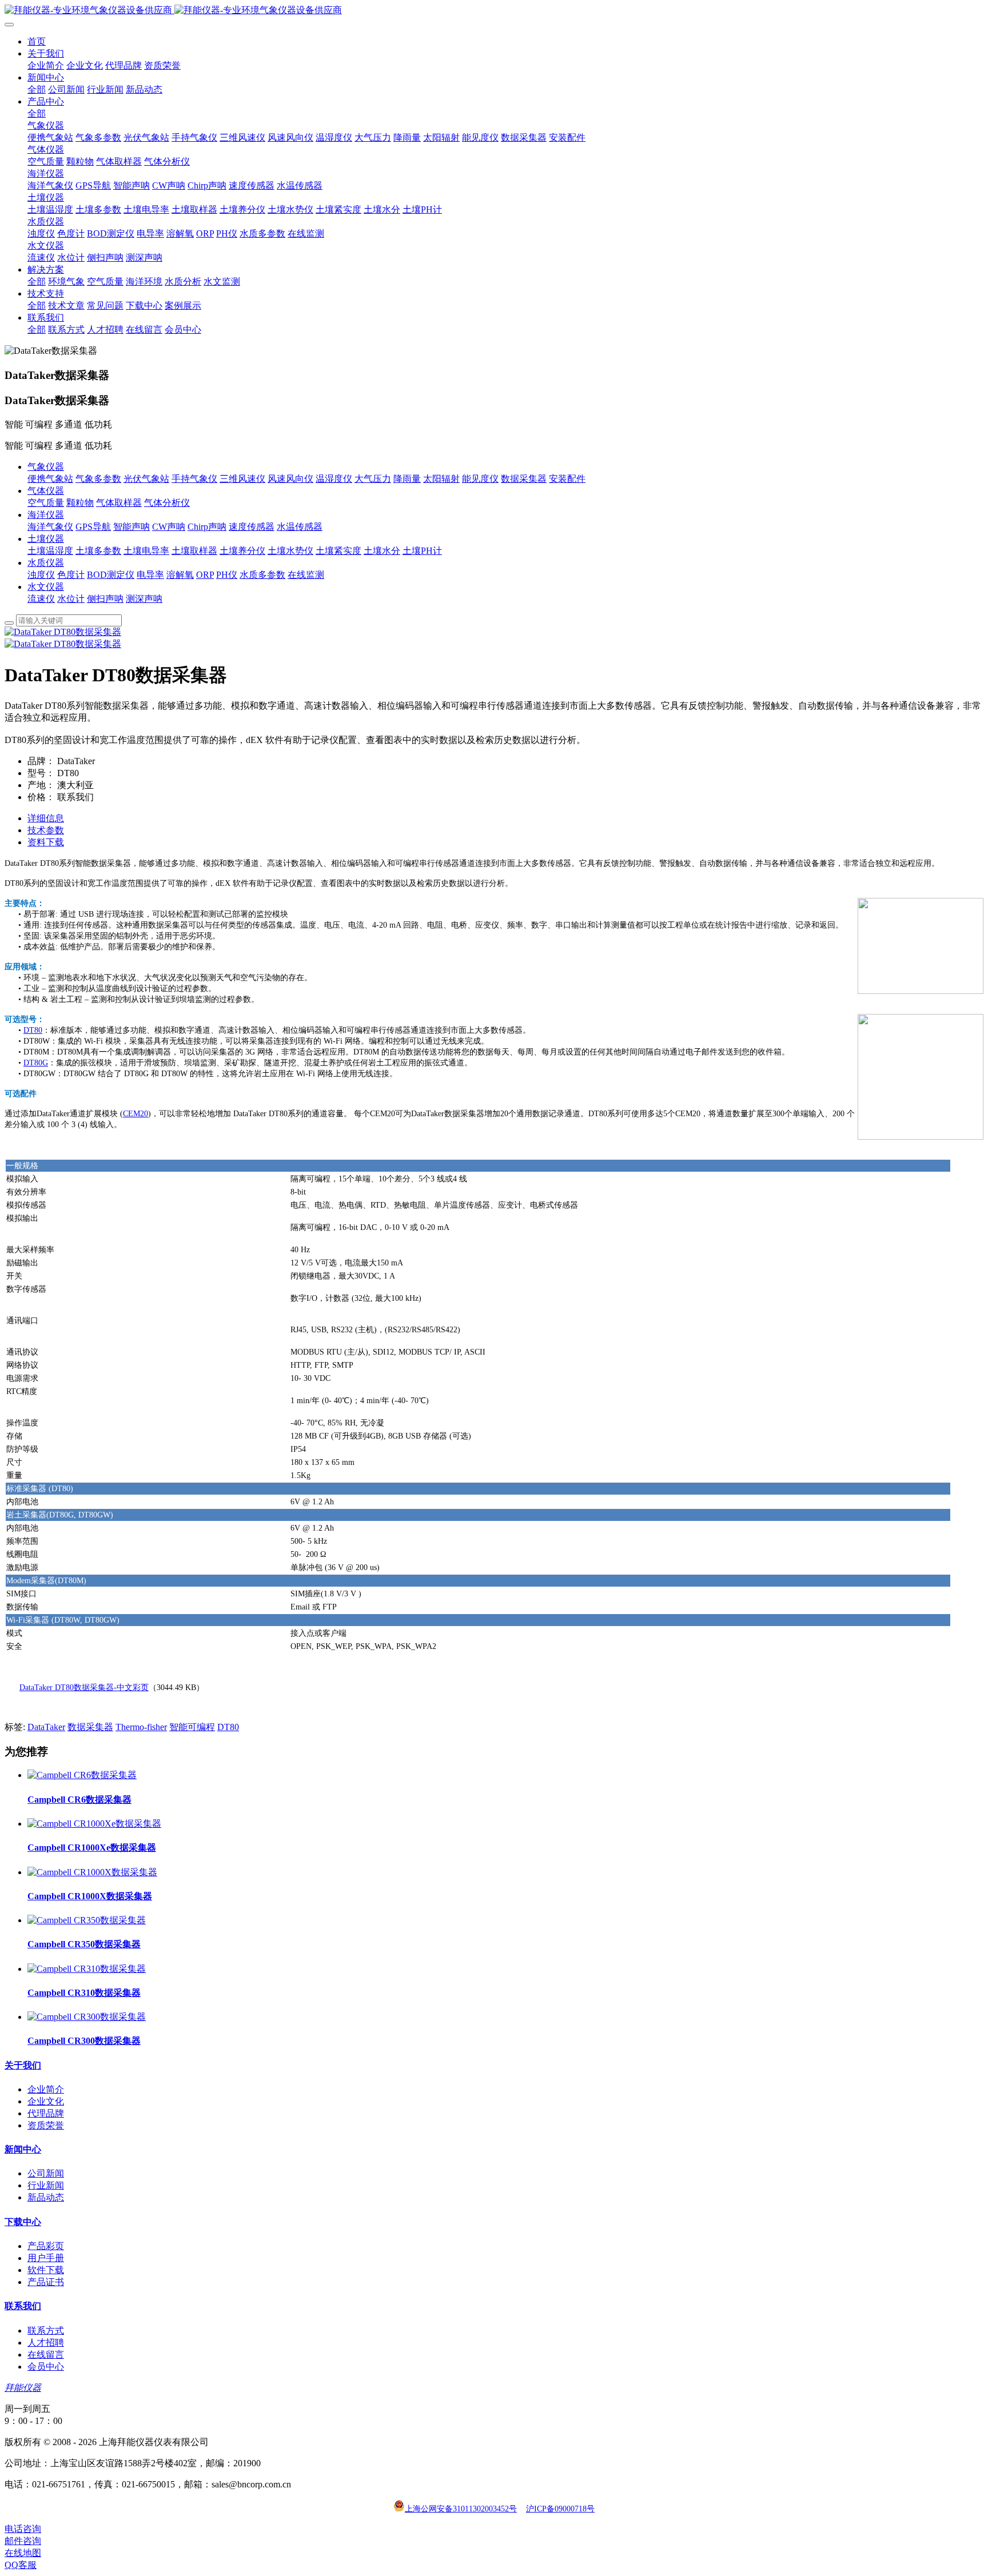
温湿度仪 (334, 479)
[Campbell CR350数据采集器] (87, 1920)
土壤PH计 (422, 551)
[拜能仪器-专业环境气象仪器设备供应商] (494, 11)
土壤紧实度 (338, 551)
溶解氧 (180, 575)
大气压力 (373, 479)
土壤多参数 (98, 551)
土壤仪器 (46, 539)
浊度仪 (41, 575)
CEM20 (136, 1114)
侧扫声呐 (105, 599)
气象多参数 (98, 479)
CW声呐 (169, 527)
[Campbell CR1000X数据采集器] (92, 1872)
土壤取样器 (194, 551)
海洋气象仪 (50, 527)
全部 (37, 89)
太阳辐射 (441, 479)
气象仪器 (46, 467)
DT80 (33, 1030)
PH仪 (227, 575)
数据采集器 (524, 479)
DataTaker (46, 1727)
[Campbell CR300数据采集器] (87, 2017)
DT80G (36, 1063)
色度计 (71, 575)
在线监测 (306, 575)
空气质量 (46, 503)
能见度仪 (480, 479)
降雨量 (407, 479)
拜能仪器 (23, 2388)
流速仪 (41, 599)
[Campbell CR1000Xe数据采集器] (94, 1824)
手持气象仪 (194, 479)
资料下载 (46, 842)
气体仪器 (46, 491)
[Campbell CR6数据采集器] (82, 1775)
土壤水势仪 (290, 551)
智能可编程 (192, 1727)
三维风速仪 (242, 479)
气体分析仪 (167, 503)
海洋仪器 (46, 515)
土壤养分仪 (242, 551)
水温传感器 (300, 527)
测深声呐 (144, 599)
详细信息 (46, 818)
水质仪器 (46, 563)
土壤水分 (382, 551)
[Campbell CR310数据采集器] (87, 1969)
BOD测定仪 (111, 575)
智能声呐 (132, 527)
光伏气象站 (146, 479)
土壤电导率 (146, 551)
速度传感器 (252, 527)
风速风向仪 (290, 479)
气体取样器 (119, 503)
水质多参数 (262, 575)
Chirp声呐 (207, 527)
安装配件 (567, 479)
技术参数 (46, 830)
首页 (37, 41)
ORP (205, 575)
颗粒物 (80, 503)
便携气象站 (50, 479)
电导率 (150, 575)
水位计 (71, 599)
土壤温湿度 (50, 551)
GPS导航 (93, 527)
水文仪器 (46, 587)
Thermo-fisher (141, 1727)
